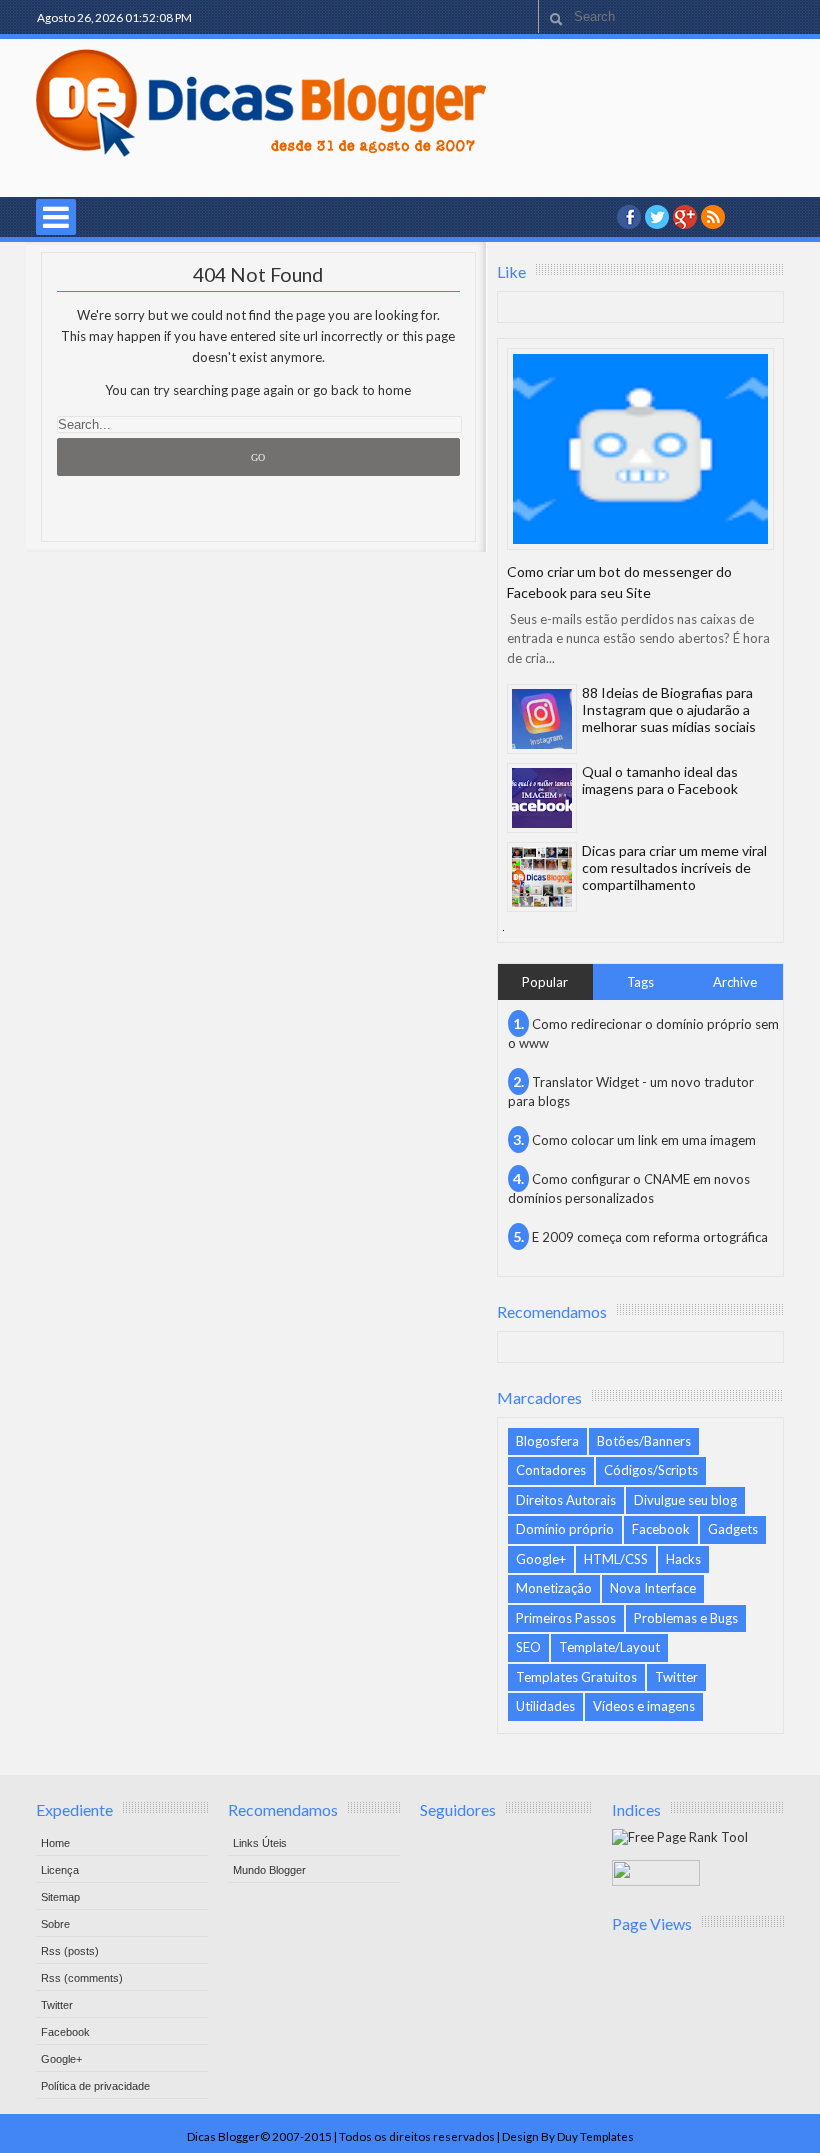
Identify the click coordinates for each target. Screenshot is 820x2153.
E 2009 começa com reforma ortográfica (650, 1237)
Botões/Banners (644, 1441)
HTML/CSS (616, 1559)
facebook (629, 217)
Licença (60, 1870)
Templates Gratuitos (576, 1677)
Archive (735, 982)
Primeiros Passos (566, 1618)
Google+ (685, 217)
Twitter (676, 1677)
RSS (713, 217)
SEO (528, 1647)
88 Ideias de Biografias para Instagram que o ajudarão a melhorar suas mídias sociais (669, 709)
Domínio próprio (565, 1529)
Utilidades (545, 1706)
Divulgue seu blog (685, 1500)
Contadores (551, 1470)
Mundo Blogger (269, 1870)
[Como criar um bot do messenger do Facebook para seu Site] (640, 449)
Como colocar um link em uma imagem (644, 1140)
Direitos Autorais (566, 1500)
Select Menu (56, 217)
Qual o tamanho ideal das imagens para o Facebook (660, 780)
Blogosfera (547, 1441)
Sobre (55, 1924)
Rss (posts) (70, 1951)
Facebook (661, 1529)
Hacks (683, 1559)
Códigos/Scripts (651, 1470)
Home (55, 1843)
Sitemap (60, 1897)
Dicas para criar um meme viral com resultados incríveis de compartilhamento (674, 867)
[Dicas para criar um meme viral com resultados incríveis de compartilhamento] (542, 877)
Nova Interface (653, 1588)
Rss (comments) (82, 1978)
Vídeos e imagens (644, 1706)
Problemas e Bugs (686, 1618)
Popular (545, 982)
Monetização (554, 1588)
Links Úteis (260, 1843)
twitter (657, 217)
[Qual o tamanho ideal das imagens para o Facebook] (542, 798)
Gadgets (733, 1529)
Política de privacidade (95, 2086)
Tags (640, 982)
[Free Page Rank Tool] (680, 1837)
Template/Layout (609, 1647)
